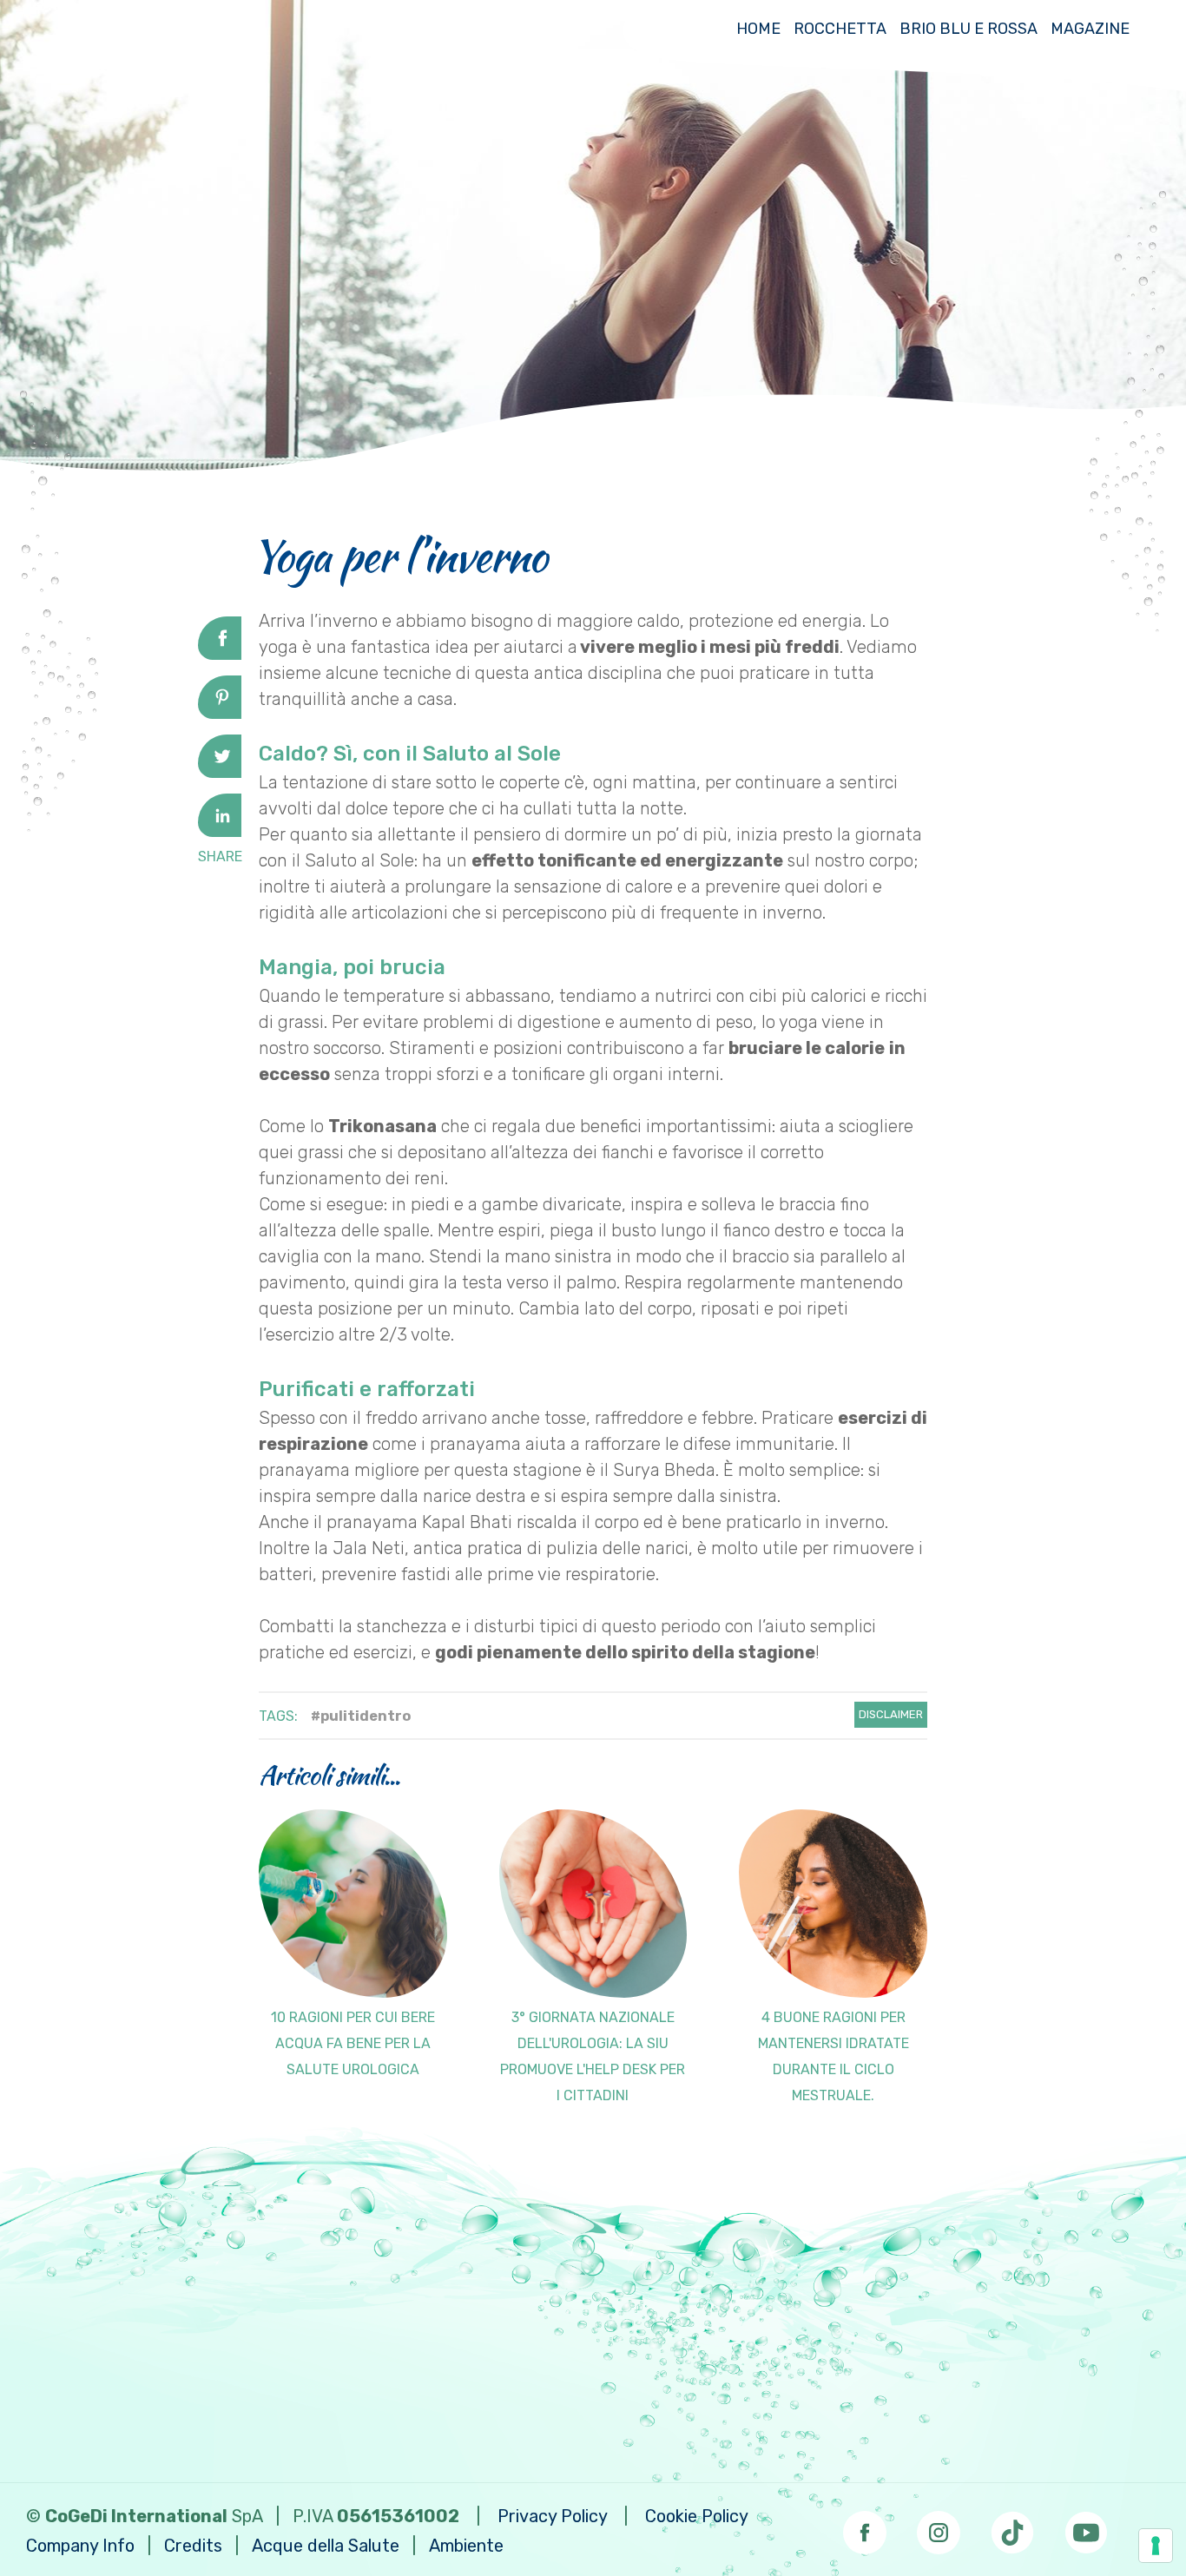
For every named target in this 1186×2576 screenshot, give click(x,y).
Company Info (80, 2546)
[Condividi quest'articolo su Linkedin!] (220, 831)
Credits (193, 2546)
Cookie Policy (697, 2516)
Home (758, 29)
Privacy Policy (552, 2516)
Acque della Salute (326, 2546)
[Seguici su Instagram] (939, 2527)
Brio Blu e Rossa (969, 29)
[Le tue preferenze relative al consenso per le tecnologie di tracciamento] (1156, 2546)
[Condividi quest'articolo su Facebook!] (220, 654)
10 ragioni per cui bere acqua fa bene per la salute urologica (353, 2043)
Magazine (1090, 29)
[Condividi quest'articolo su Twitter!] (220, 772)
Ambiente (466, 2546)
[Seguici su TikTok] (1012, 2527)
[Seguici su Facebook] (865, 2527)
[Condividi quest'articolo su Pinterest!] (220, 713)
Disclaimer (891, 1714)
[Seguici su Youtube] (1086, 2527)
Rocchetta (840, 29)
